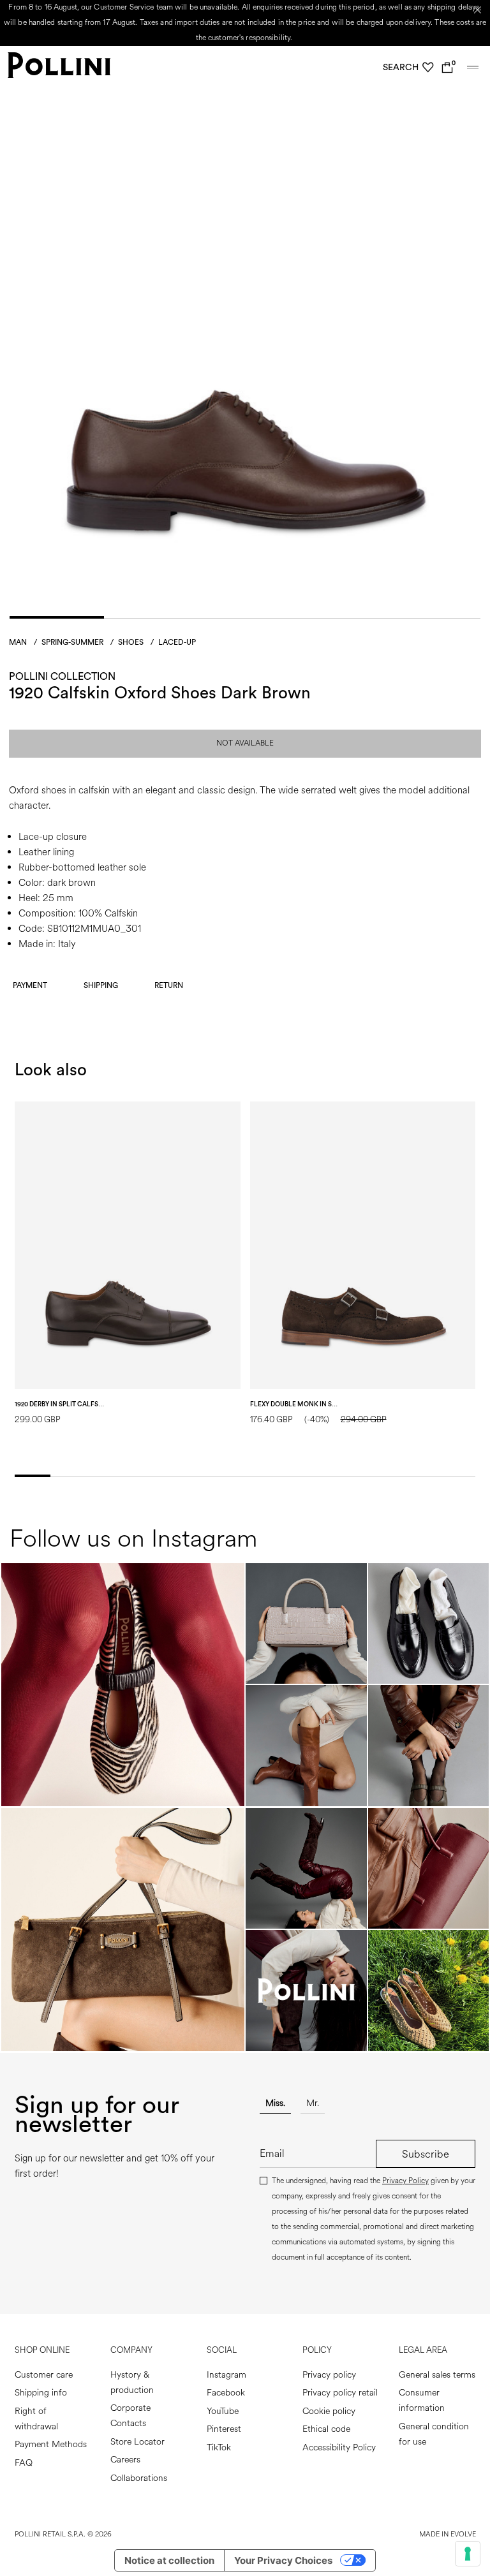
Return (169, 985)
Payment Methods (51, 2444)
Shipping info (41, 2393)
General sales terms (437, 2375)
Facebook (226, 2393)
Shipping (101, 985)
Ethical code (326, 2429)
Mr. (313, 2103)
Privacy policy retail (340, 2393)
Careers (125, 2460)
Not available (245, 743)
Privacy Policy (405, 2181)
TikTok (219, 2447)
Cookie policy (329, 2411)
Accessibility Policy (339, 2447)
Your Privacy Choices (283, 2560)
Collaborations (139, 2478)
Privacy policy (329, 2375)
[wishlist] (428, 68)
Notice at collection (169, 2560)
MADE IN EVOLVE (448, 2534)
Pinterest (224, 2429)
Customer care (44, 2375)
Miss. (275, 2103)
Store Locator (137, 2442)
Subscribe (426, 2154)
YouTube (223, 2411)
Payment (30, 985)
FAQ (24, 2463)
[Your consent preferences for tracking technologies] (468, 2554)
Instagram (226, 2375)
